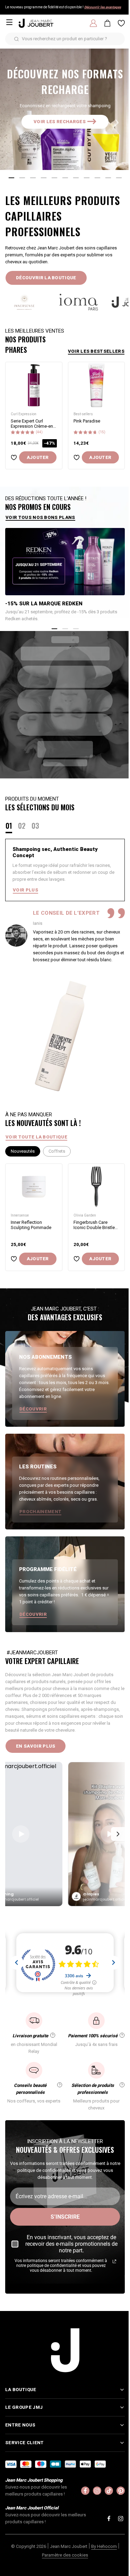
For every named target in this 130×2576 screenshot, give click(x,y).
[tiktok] (104, 2493)
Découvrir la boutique (46, 278)
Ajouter (38, 457)
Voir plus (25, 890)
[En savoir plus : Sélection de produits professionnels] (122, 2085)
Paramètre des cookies (63, 2558)
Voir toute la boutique (36, 1137)
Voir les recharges (60, 122)
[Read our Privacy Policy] (114, 2261)
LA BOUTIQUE (21, 2392)
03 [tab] (35, 826)
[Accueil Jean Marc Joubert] (36, 23)
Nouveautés (23, 1151)
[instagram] (92, 2493)
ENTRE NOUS (20, 2428)
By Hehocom (102, 2549)
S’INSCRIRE (65, 2217)
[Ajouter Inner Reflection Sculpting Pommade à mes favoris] (14, 1259)
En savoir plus (36, 1746)
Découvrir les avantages (103, 7)
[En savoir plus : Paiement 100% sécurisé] (122, 2035)
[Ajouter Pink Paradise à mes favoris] (77, 457)
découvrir (33, 1409)
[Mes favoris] (121, 23)
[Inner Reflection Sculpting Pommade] (34, 1187)
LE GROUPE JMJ (24, 2410)
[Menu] (9, 22)
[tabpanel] (65, 901)
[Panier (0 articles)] (107, 23)
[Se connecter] (93, 23)
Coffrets (57, 1151)
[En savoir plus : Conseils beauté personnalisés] (60, 2085)
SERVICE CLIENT (24, 2445)
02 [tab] (22, 826)
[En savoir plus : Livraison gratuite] (53, 2035)
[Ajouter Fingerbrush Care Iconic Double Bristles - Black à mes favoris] (77, 1259)
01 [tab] (9, 826)
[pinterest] (115, 2493)
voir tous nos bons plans (40, 517)
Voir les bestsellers (96, 351)
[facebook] (80, 2493)
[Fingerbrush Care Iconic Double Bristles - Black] (97, 1187)
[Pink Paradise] (97, 385)
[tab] (11, 178)
